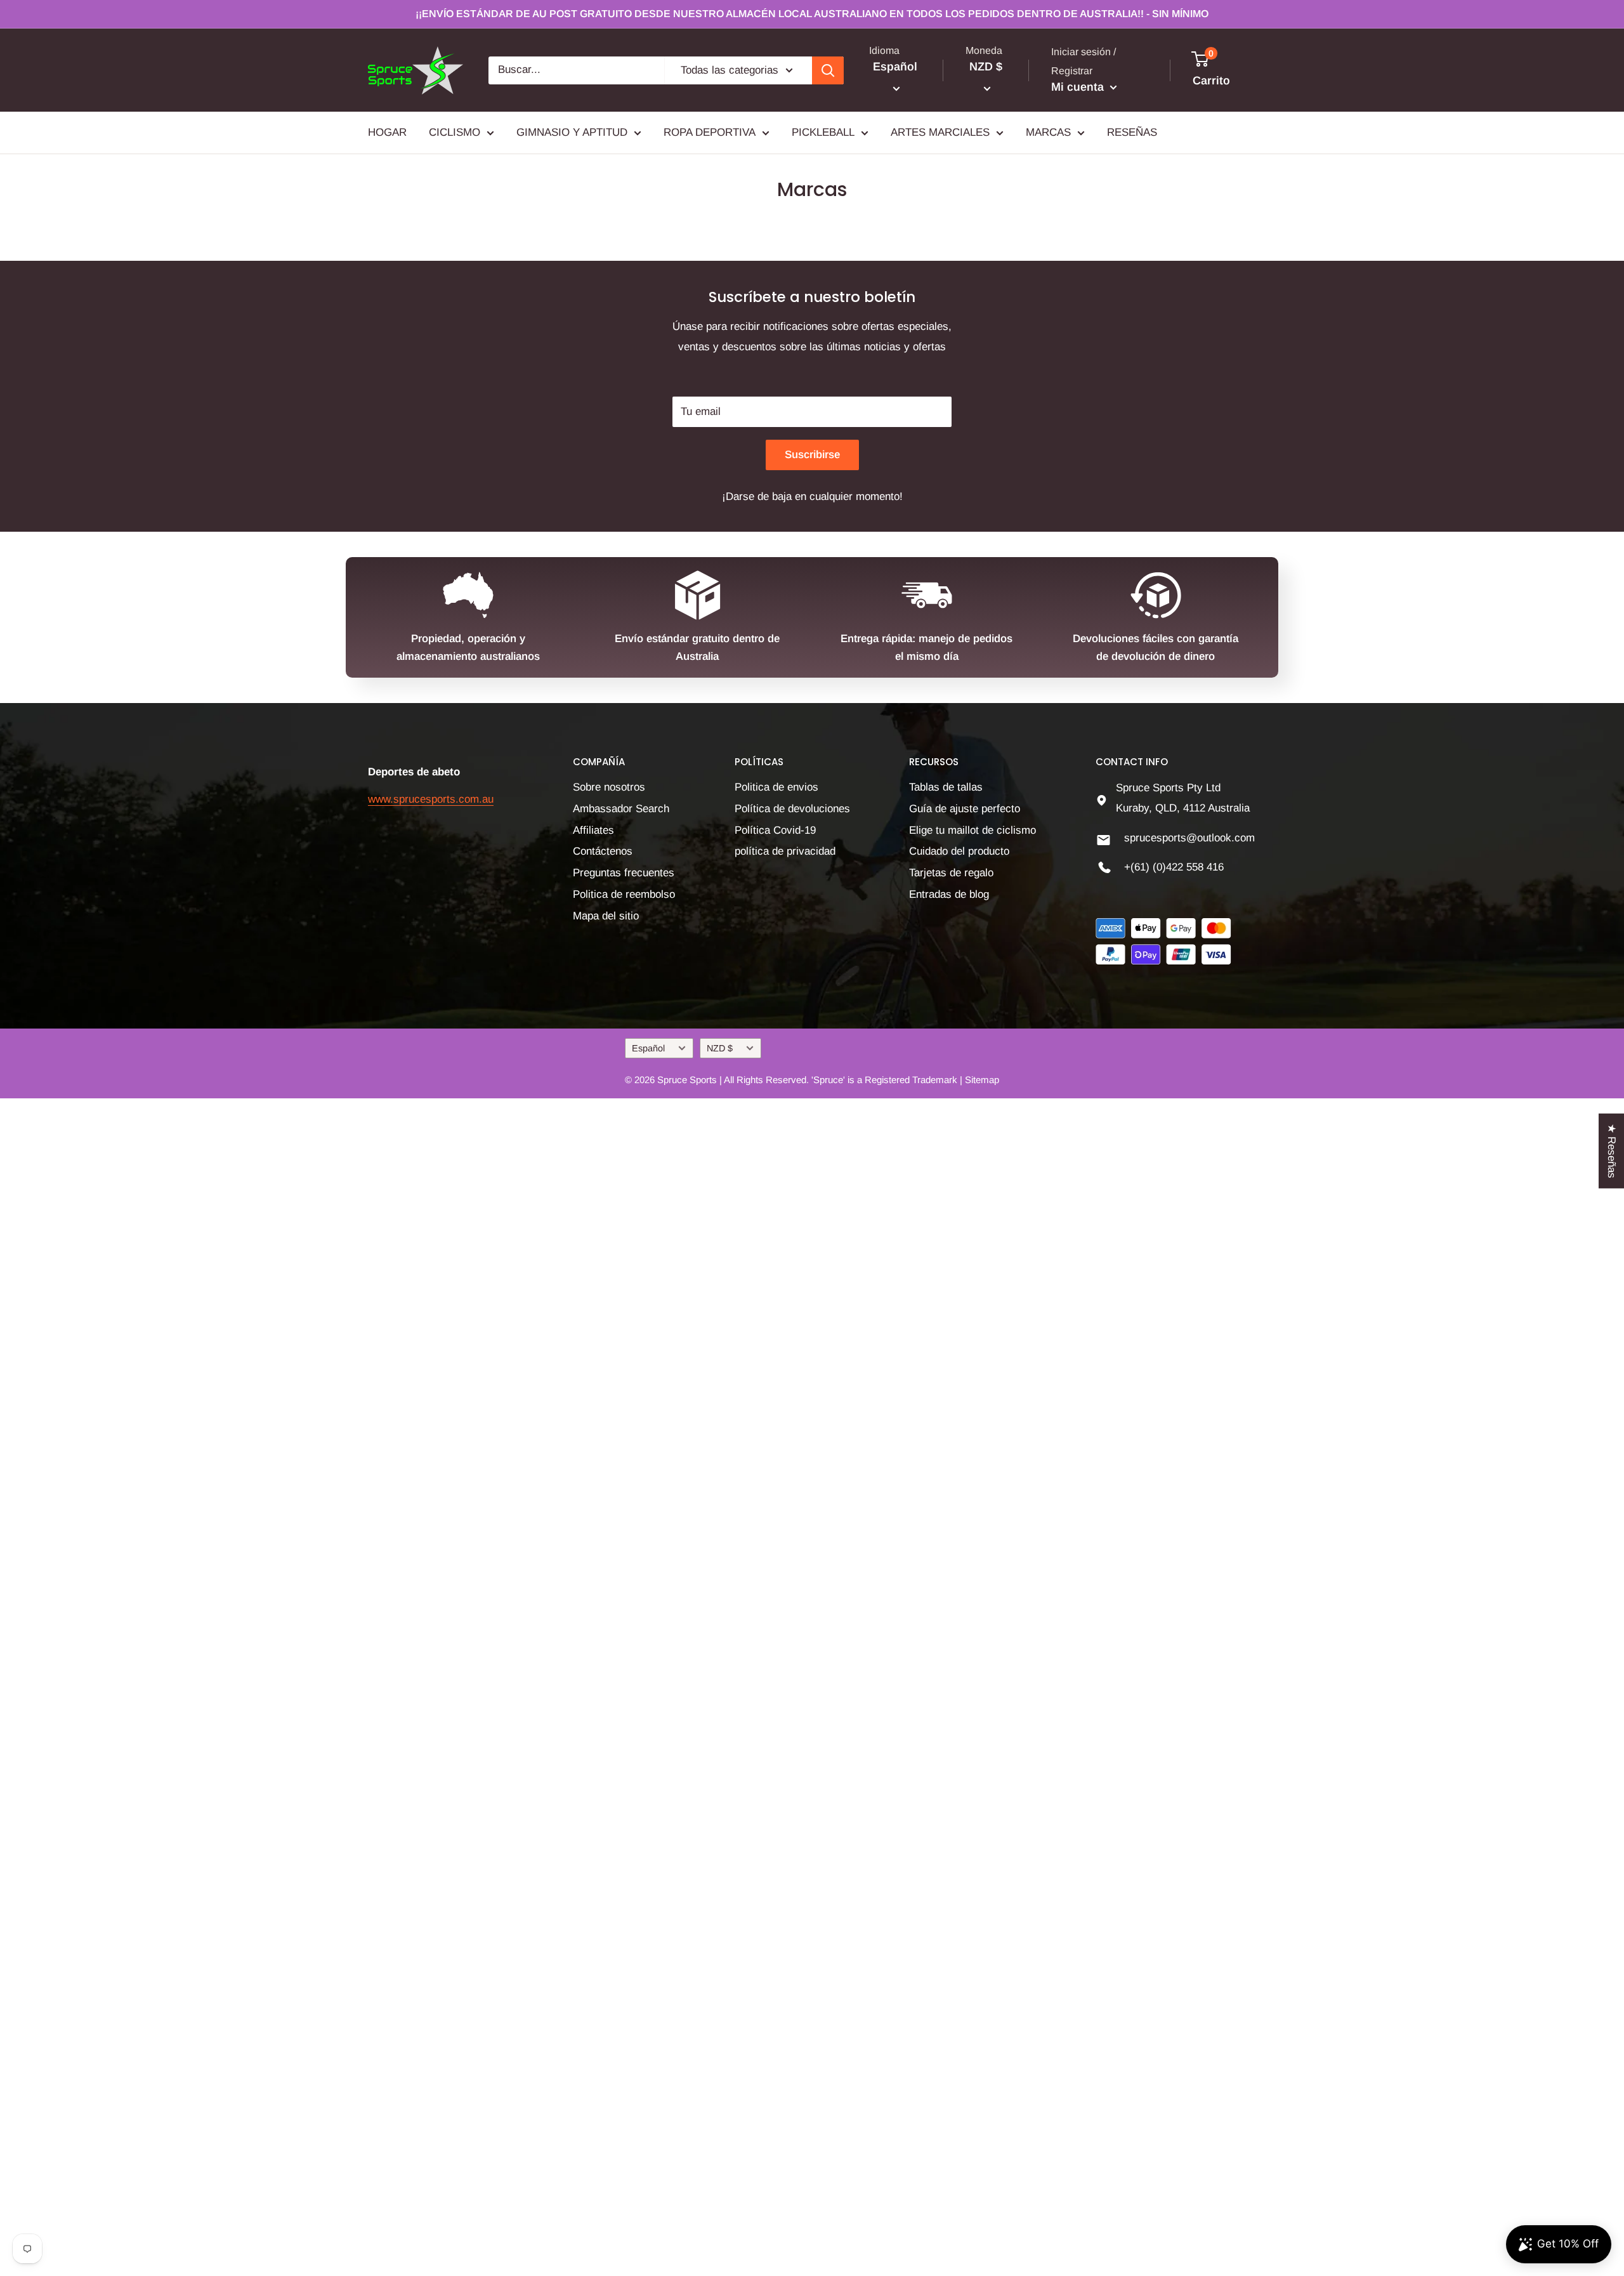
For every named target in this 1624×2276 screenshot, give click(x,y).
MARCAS (1048, 132)
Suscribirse (812, 455)
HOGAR (387, 132)
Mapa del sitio (606, 916)
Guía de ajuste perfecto (965, 809)
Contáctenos (603, 851)
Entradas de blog (949, 894)
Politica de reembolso (624, 894)
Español (648, 1048)
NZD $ (720, 1048)
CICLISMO (455, 132)
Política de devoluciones (792, 809)
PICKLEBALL (823, 132)
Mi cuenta (1079, 87)
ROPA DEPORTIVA (710, 132)
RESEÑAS (1132, 132)
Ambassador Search (621, 809)
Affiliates (593, 830)
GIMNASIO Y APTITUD (572, 132)
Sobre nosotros (609, 787)
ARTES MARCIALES (940, 132)
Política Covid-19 (775, 830)
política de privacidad (785, 851)
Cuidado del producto (959, 851)
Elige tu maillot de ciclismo (972, 830)
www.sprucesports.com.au (431, 799)
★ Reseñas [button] (1612, 1150)
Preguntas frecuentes (624, 873)
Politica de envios (776, 787)
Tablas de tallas (946, 787)
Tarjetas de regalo (951, 873)
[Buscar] (828, 70)
